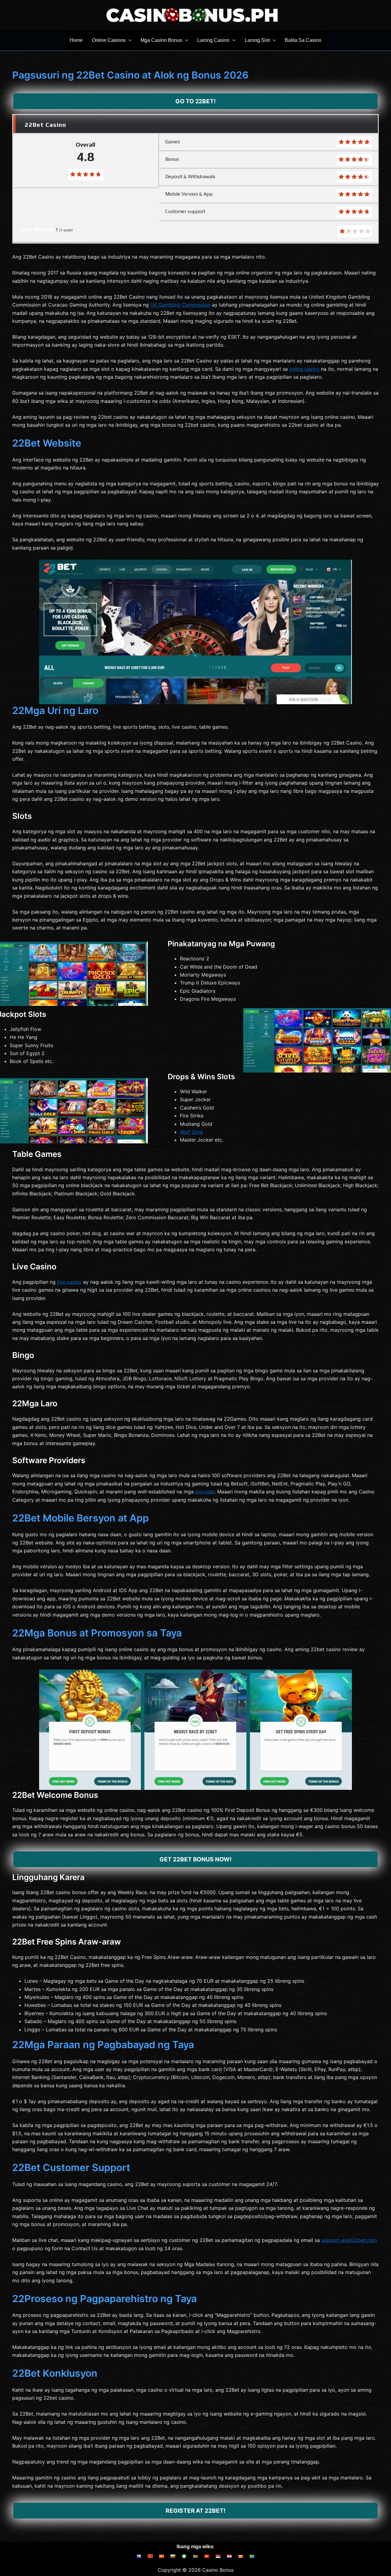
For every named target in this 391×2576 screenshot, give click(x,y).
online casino (305, 369)
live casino (69, 1282)
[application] (129, 40)
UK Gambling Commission (180, 305)
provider (205, 1492)
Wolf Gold (191, 1132)
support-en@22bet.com (349, 2240)
